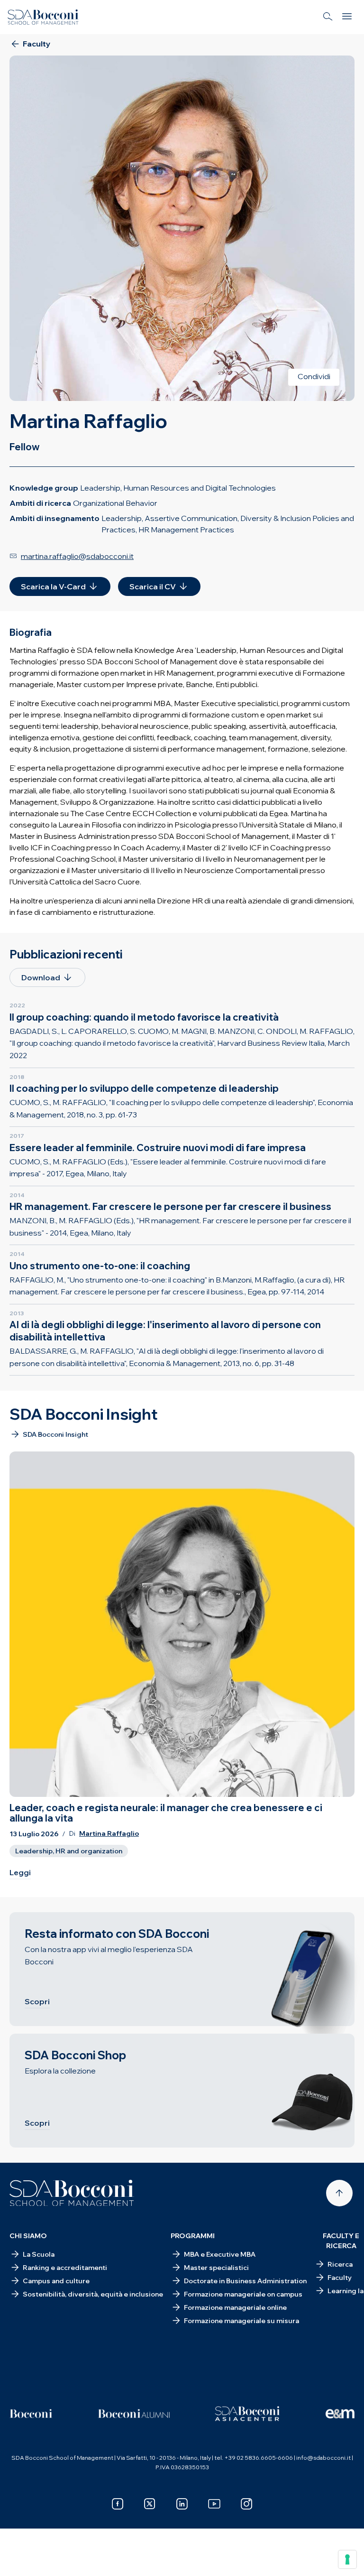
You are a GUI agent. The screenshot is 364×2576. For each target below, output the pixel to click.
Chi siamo (28, 2236)
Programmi (193, 2236)
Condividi (314, 376)
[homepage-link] (43, 17)
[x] (150, 2504)
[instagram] (246, 2504)
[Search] (328, 17)
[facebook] (118, 2504)
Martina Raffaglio (109, 1834)
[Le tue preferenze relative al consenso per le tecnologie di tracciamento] (347, 2559)
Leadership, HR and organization (69, 1851)
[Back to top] (339, 2193)
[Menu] (347, 17)
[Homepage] (72, 2193)
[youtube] (214, 2504)
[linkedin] (182, 2504)
